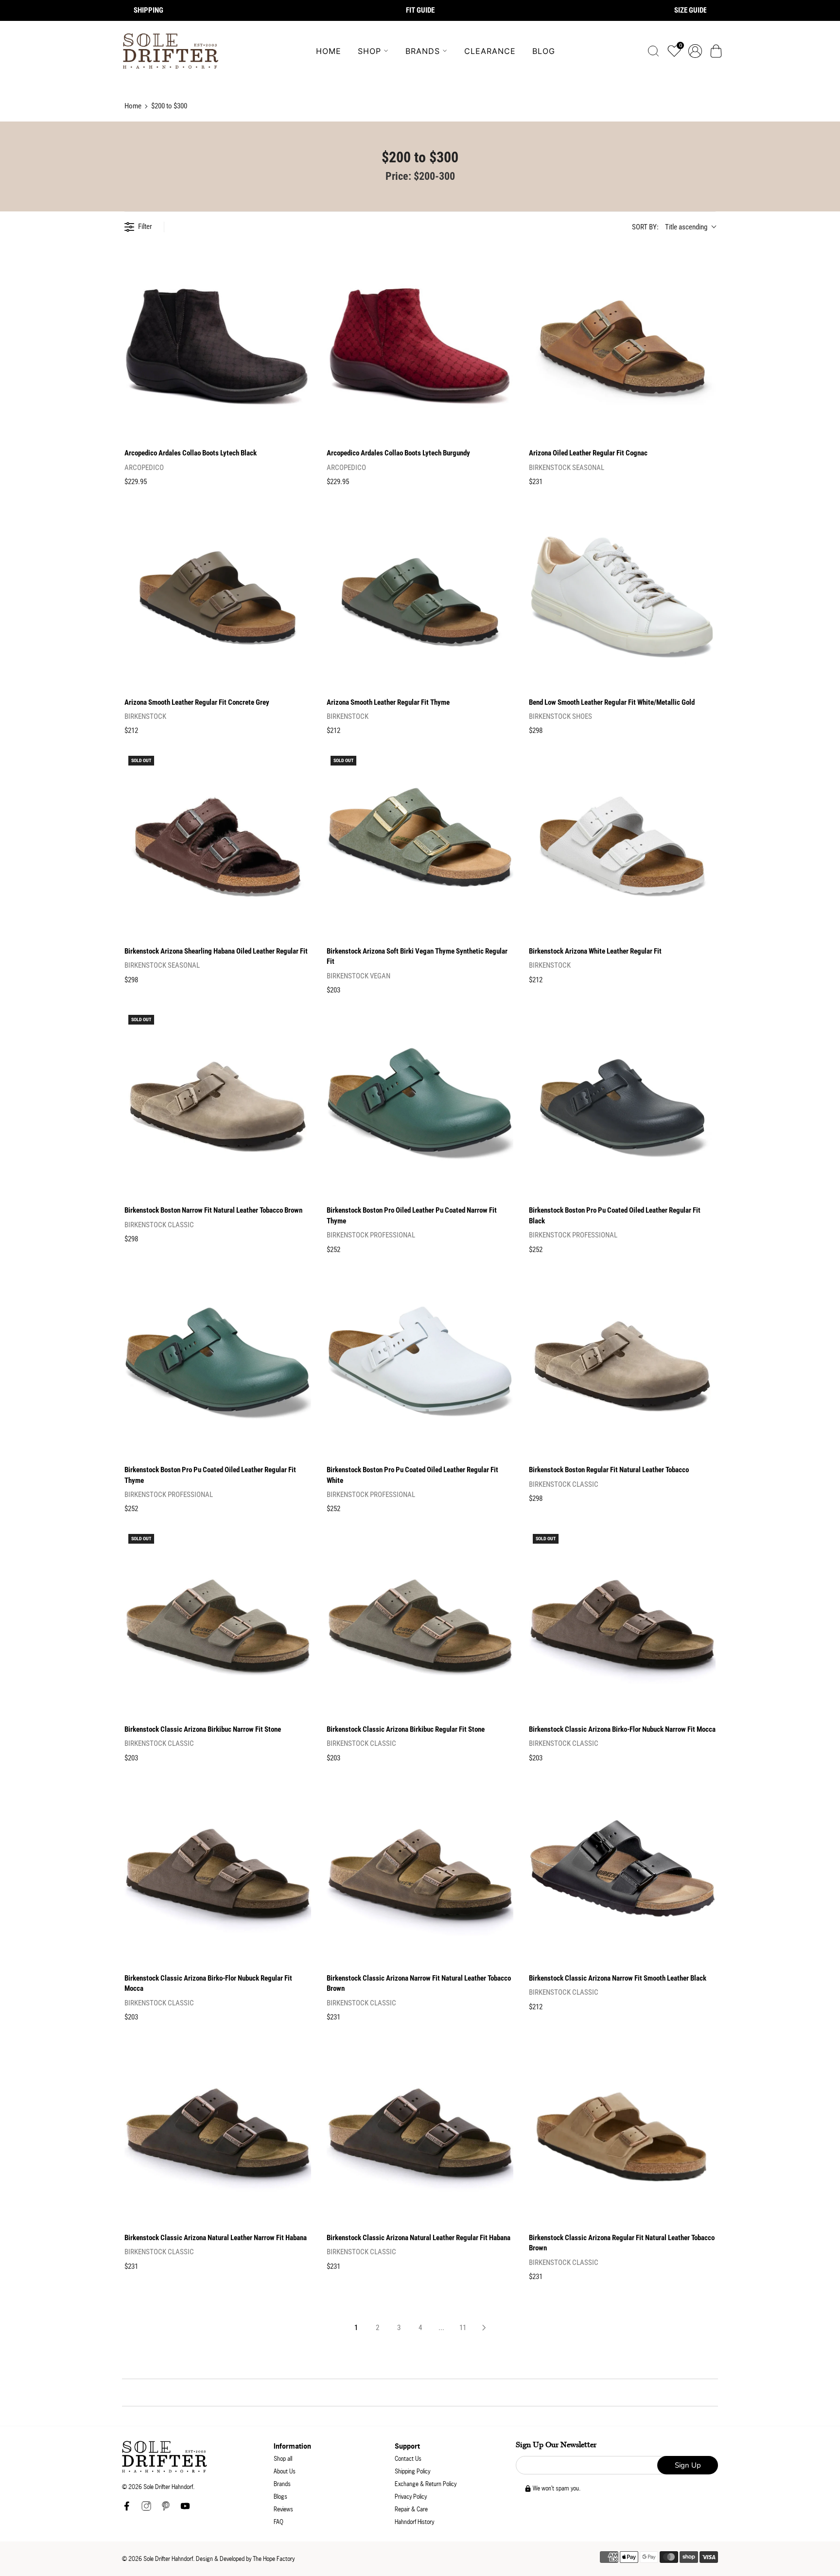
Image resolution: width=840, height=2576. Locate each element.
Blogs (280, 2497)
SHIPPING (149, 10)
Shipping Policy (412, 2471)
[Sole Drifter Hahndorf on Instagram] (146, 2509)
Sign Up (688, 2465)
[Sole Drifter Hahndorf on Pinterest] (166, 2509)
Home (329, 51)
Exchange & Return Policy (426, 2484)
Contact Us (408, 2459)
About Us (285, 2471)
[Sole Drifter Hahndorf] (171, 51)
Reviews (283, 2509)
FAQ (279, 2522)
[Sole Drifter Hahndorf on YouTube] (185, 2509)
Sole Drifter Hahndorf (168, 2559)
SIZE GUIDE (691, 10)
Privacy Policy (411, 2497)
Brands (423, 51)
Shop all (283, 2459)
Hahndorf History (414, 2522)
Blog (544, 51)
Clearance (490, 51)
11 (463, 2328)
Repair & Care (411, 2509)
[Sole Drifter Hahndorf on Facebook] (127, 2509)
